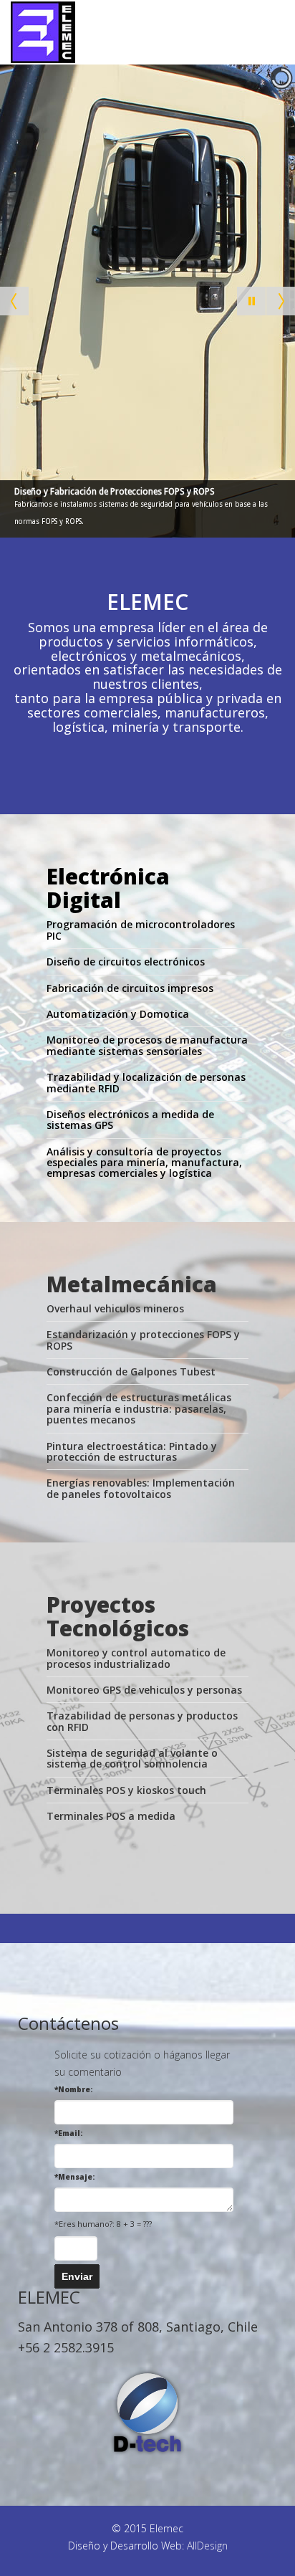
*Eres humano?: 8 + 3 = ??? (103, 2224)
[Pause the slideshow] (251, 301)
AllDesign (207, 2546)
